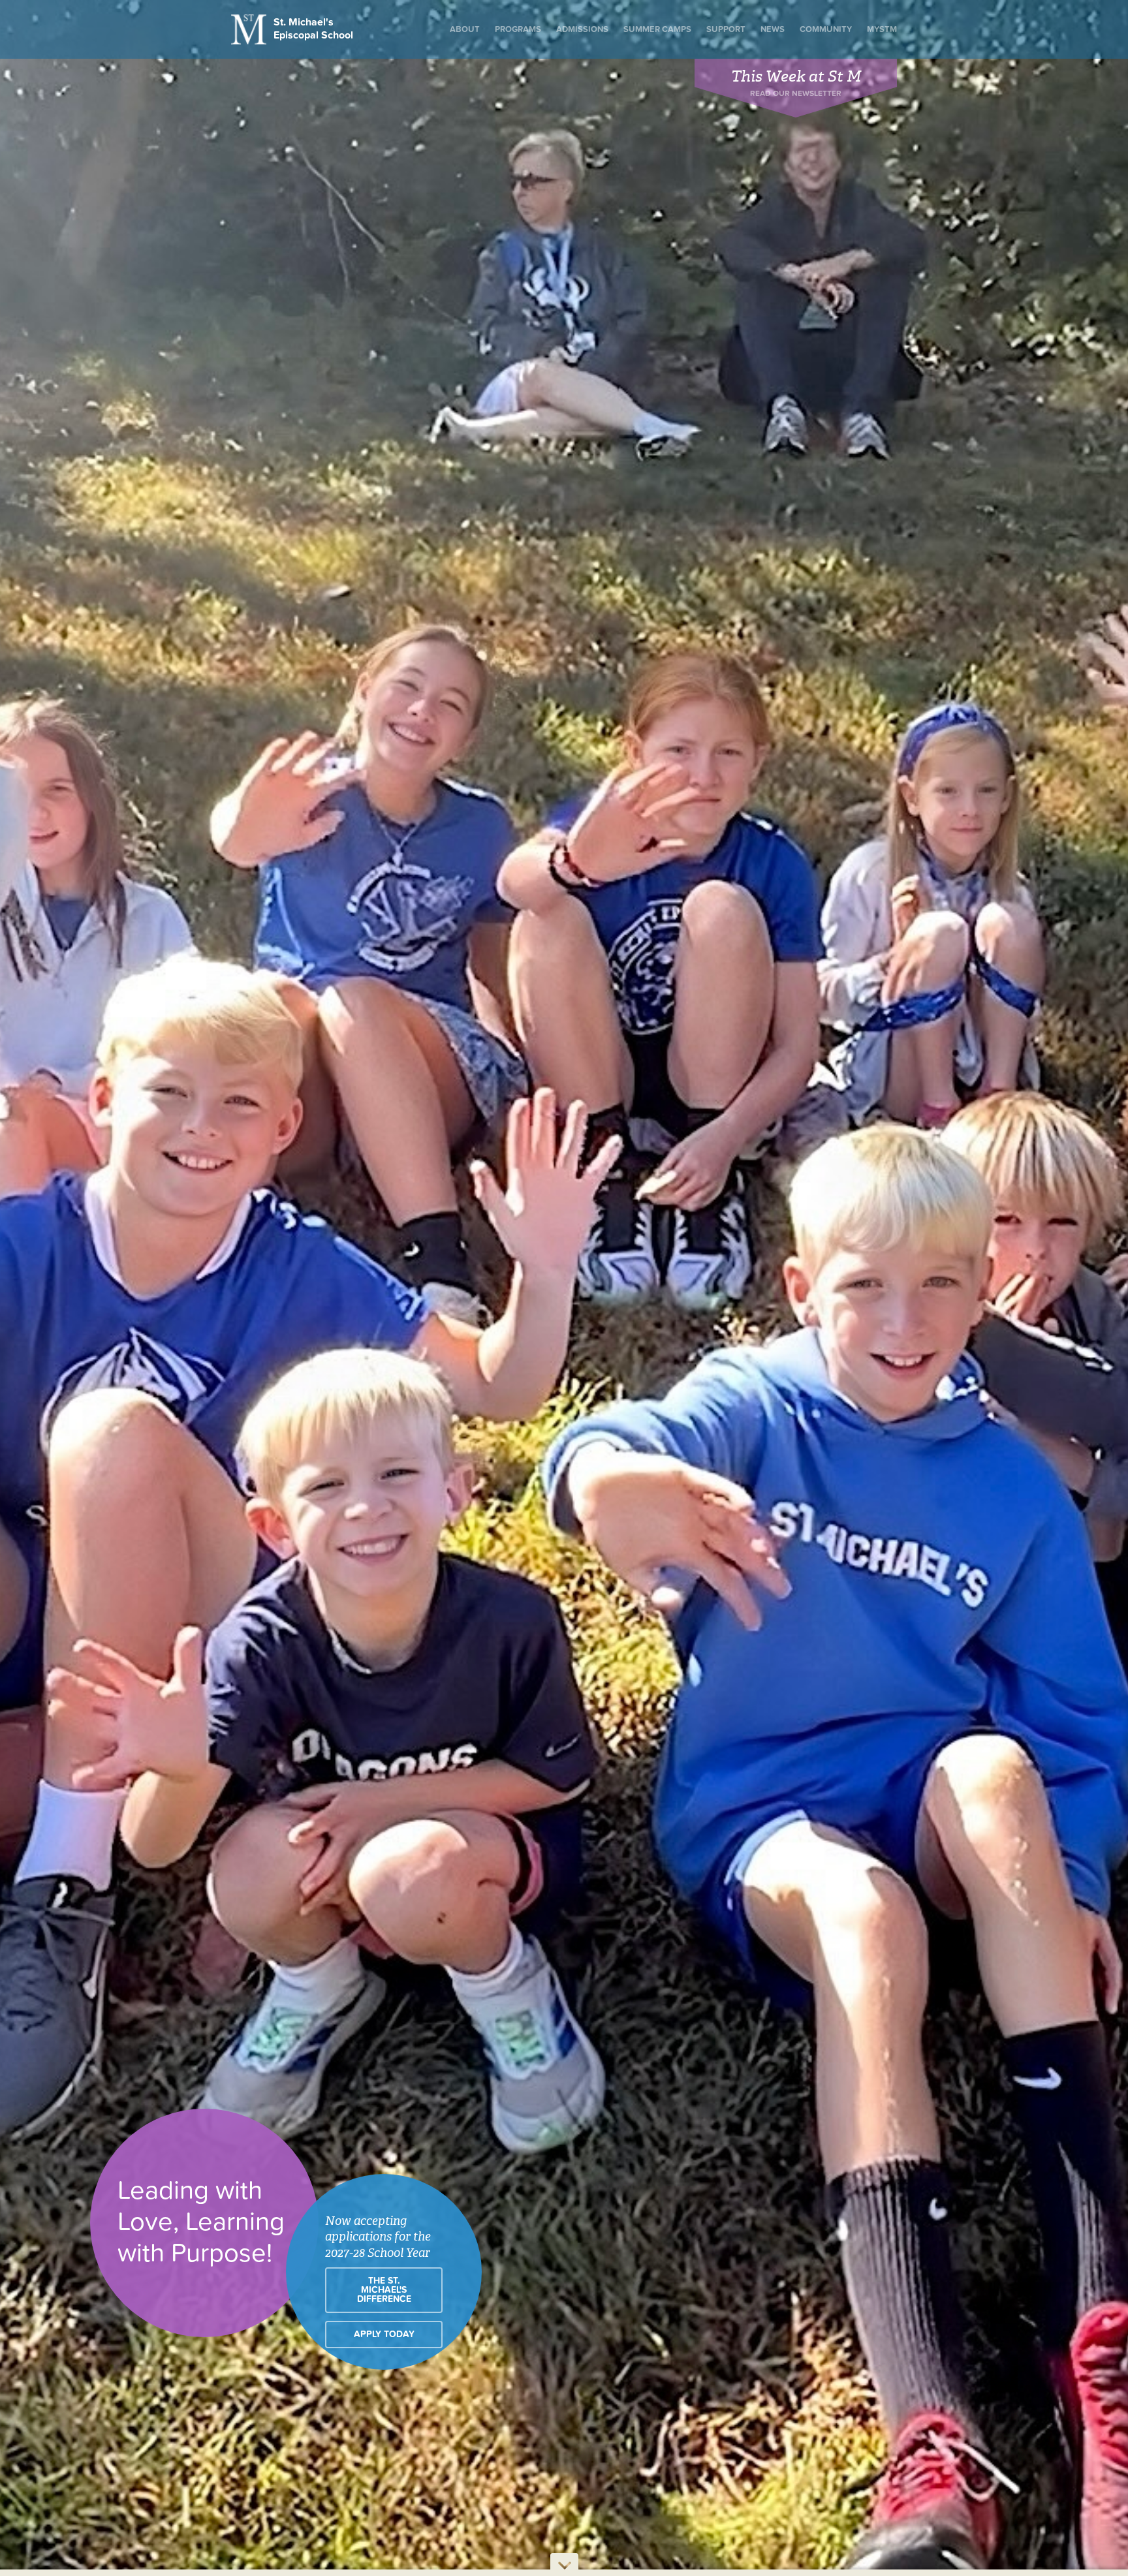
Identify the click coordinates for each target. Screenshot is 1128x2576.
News (773, 29)
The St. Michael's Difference (384, 2290)
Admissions (582, 29)
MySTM (882, 29)
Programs (518, 29)
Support (726, 29)
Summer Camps (657, 29)
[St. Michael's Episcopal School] (251, 29)
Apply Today (384, 2335)
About (465, 29)
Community (826, 29)
